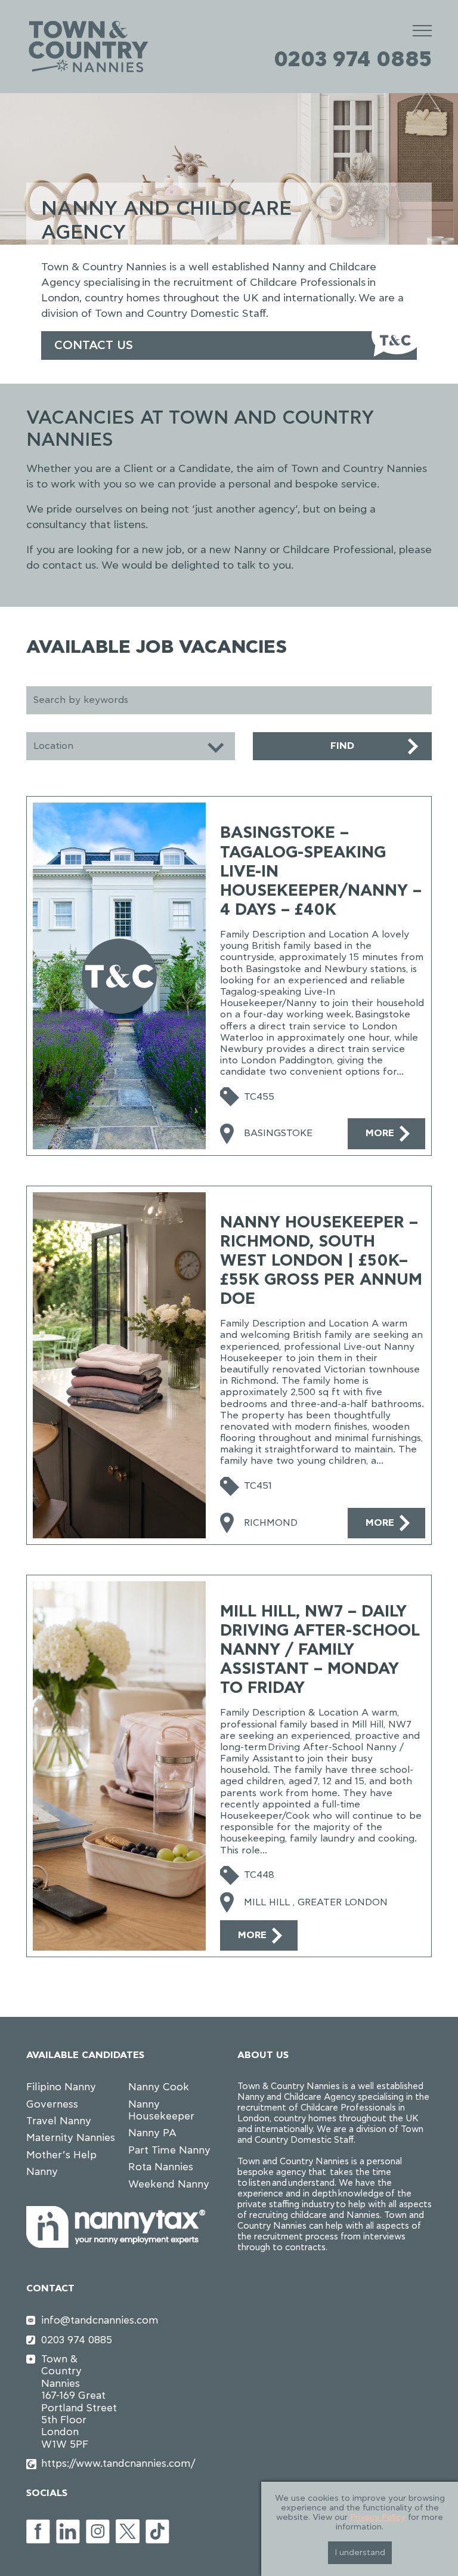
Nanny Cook (159, 2087)
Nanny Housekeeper (161, 2110)
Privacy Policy (378, 2518)
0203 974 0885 (353, 60)
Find (342, 746)
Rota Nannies (161, 2167)
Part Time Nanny (169, 2150)
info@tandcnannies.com (81, 2320)
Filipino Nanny (61, 2087)
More (380, 1133)
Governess (52, 2104)
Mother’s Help (61, 2155)
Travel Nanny (59, 2121)
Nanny (42, 2172)
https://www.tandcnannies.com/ (81, 2464)
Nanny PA (152, 2133)
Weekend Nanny (169, 2184)
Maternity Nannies (71, 2138)
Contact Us (94, 345)
